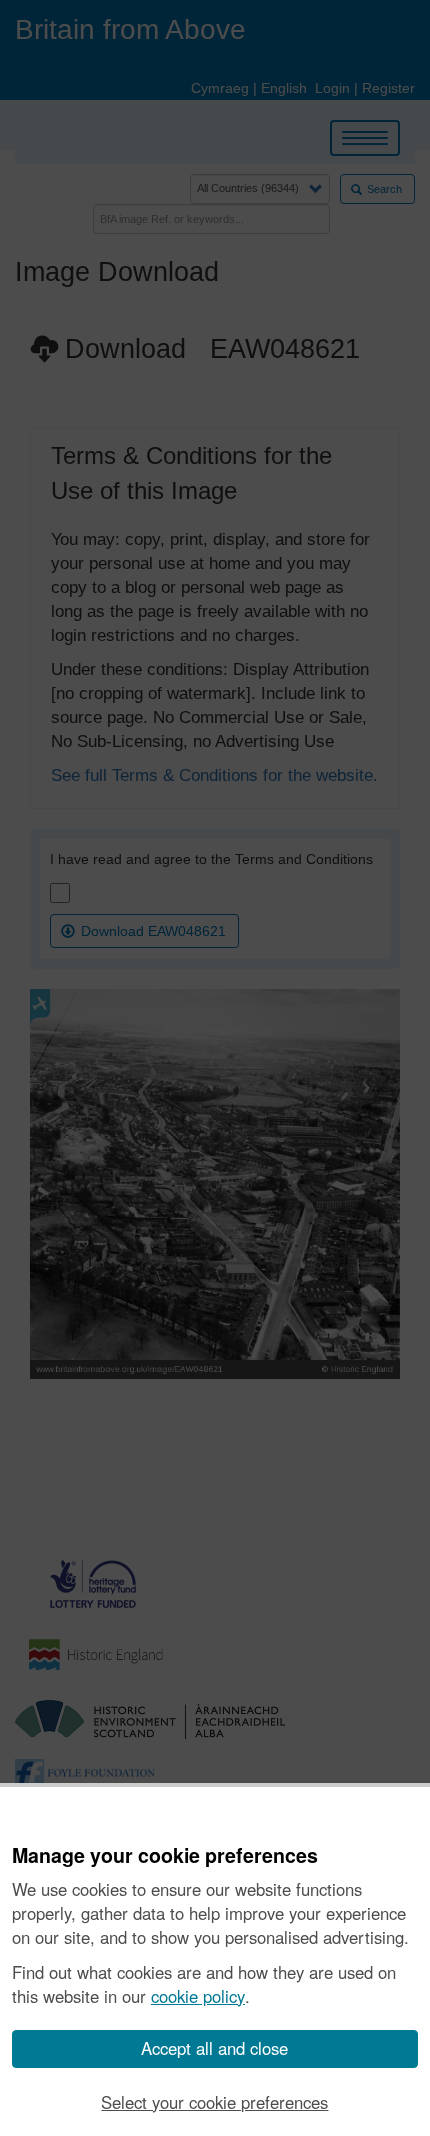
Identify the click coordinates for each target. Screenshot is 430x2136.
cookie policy (198, 1996)
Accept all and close (214, 2048)
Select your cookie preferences (214, 2102)
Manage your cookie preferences (165, 1856)
